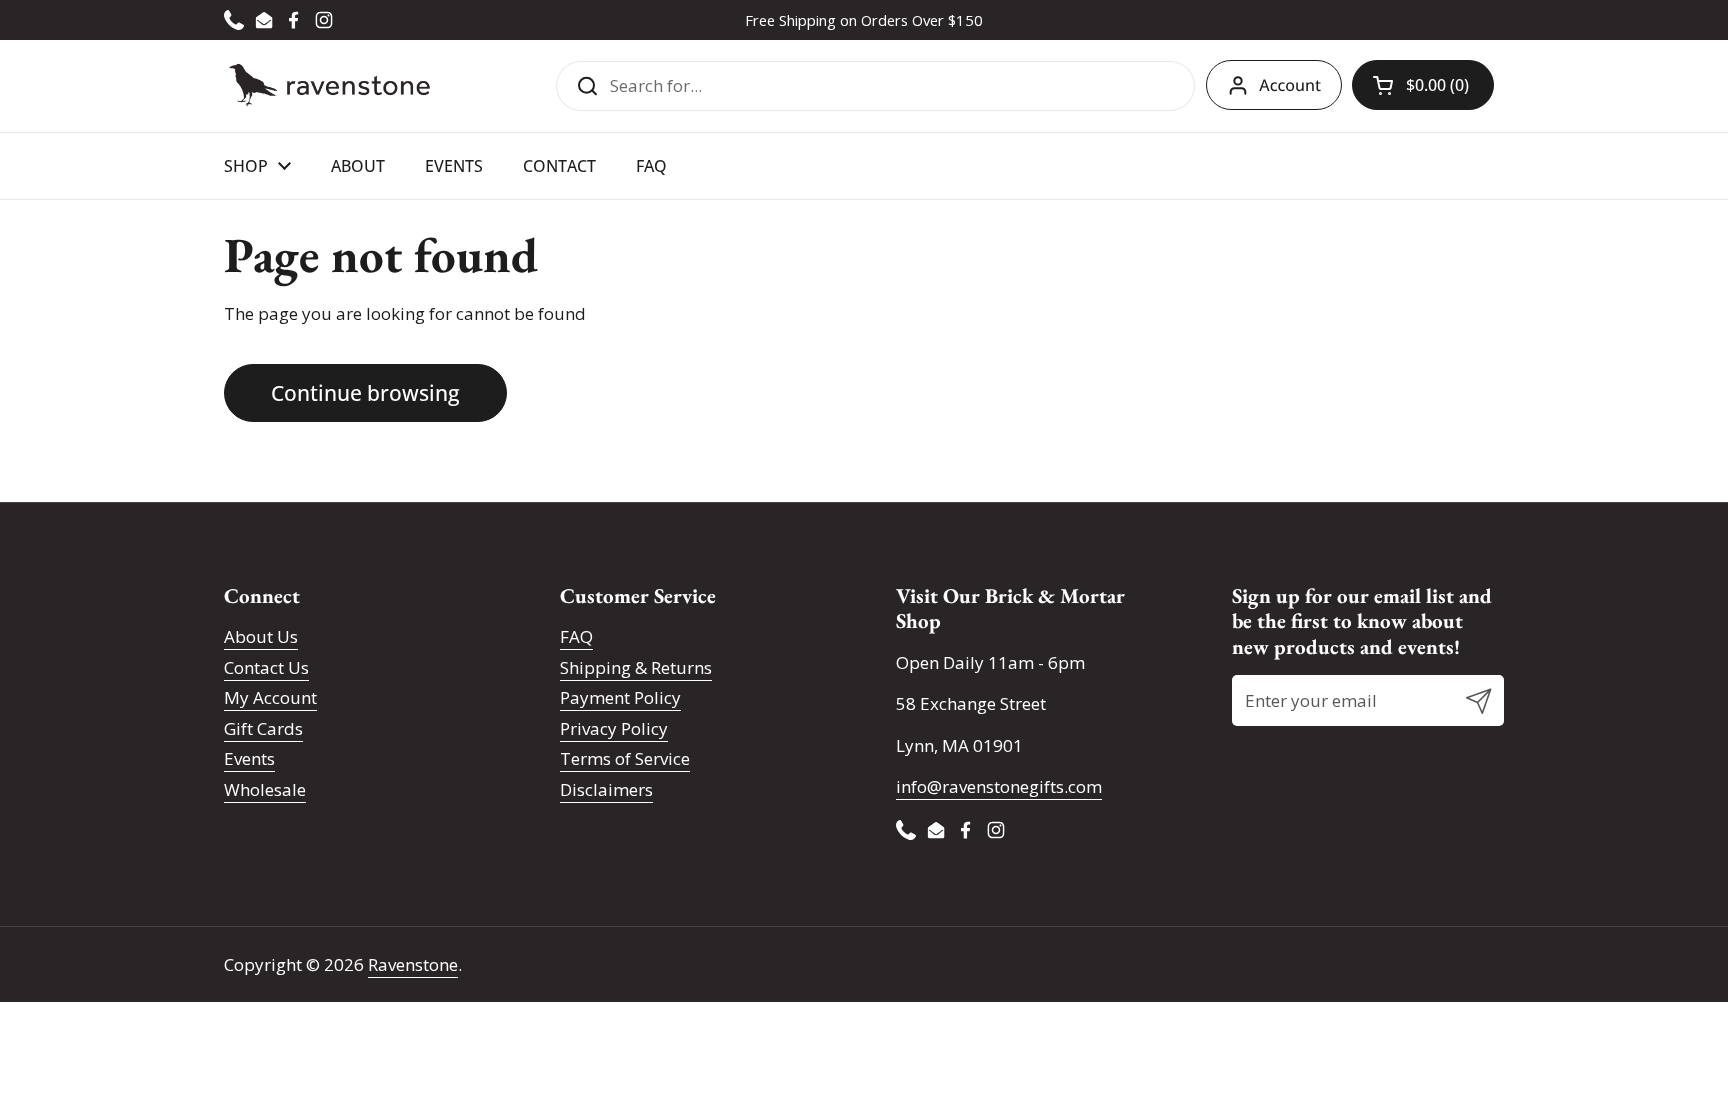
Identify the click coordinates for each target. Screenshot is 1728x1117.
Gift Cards (263, 728)
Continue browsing (365, 392)
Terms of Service (625, 758)
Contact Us (266, 667)
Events (249, 758)
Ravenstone (413, 964)
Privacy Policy (614, 728)
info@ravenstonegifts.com (999, 786)
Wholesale (265, 789)
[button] (1423, 85)
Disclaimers (606, 789)
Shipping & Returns (636, 667)
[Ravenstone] (329, 85)
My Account (270, 697)
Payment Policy (620, 697)
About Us (261, 636)
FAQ (576, 636)
